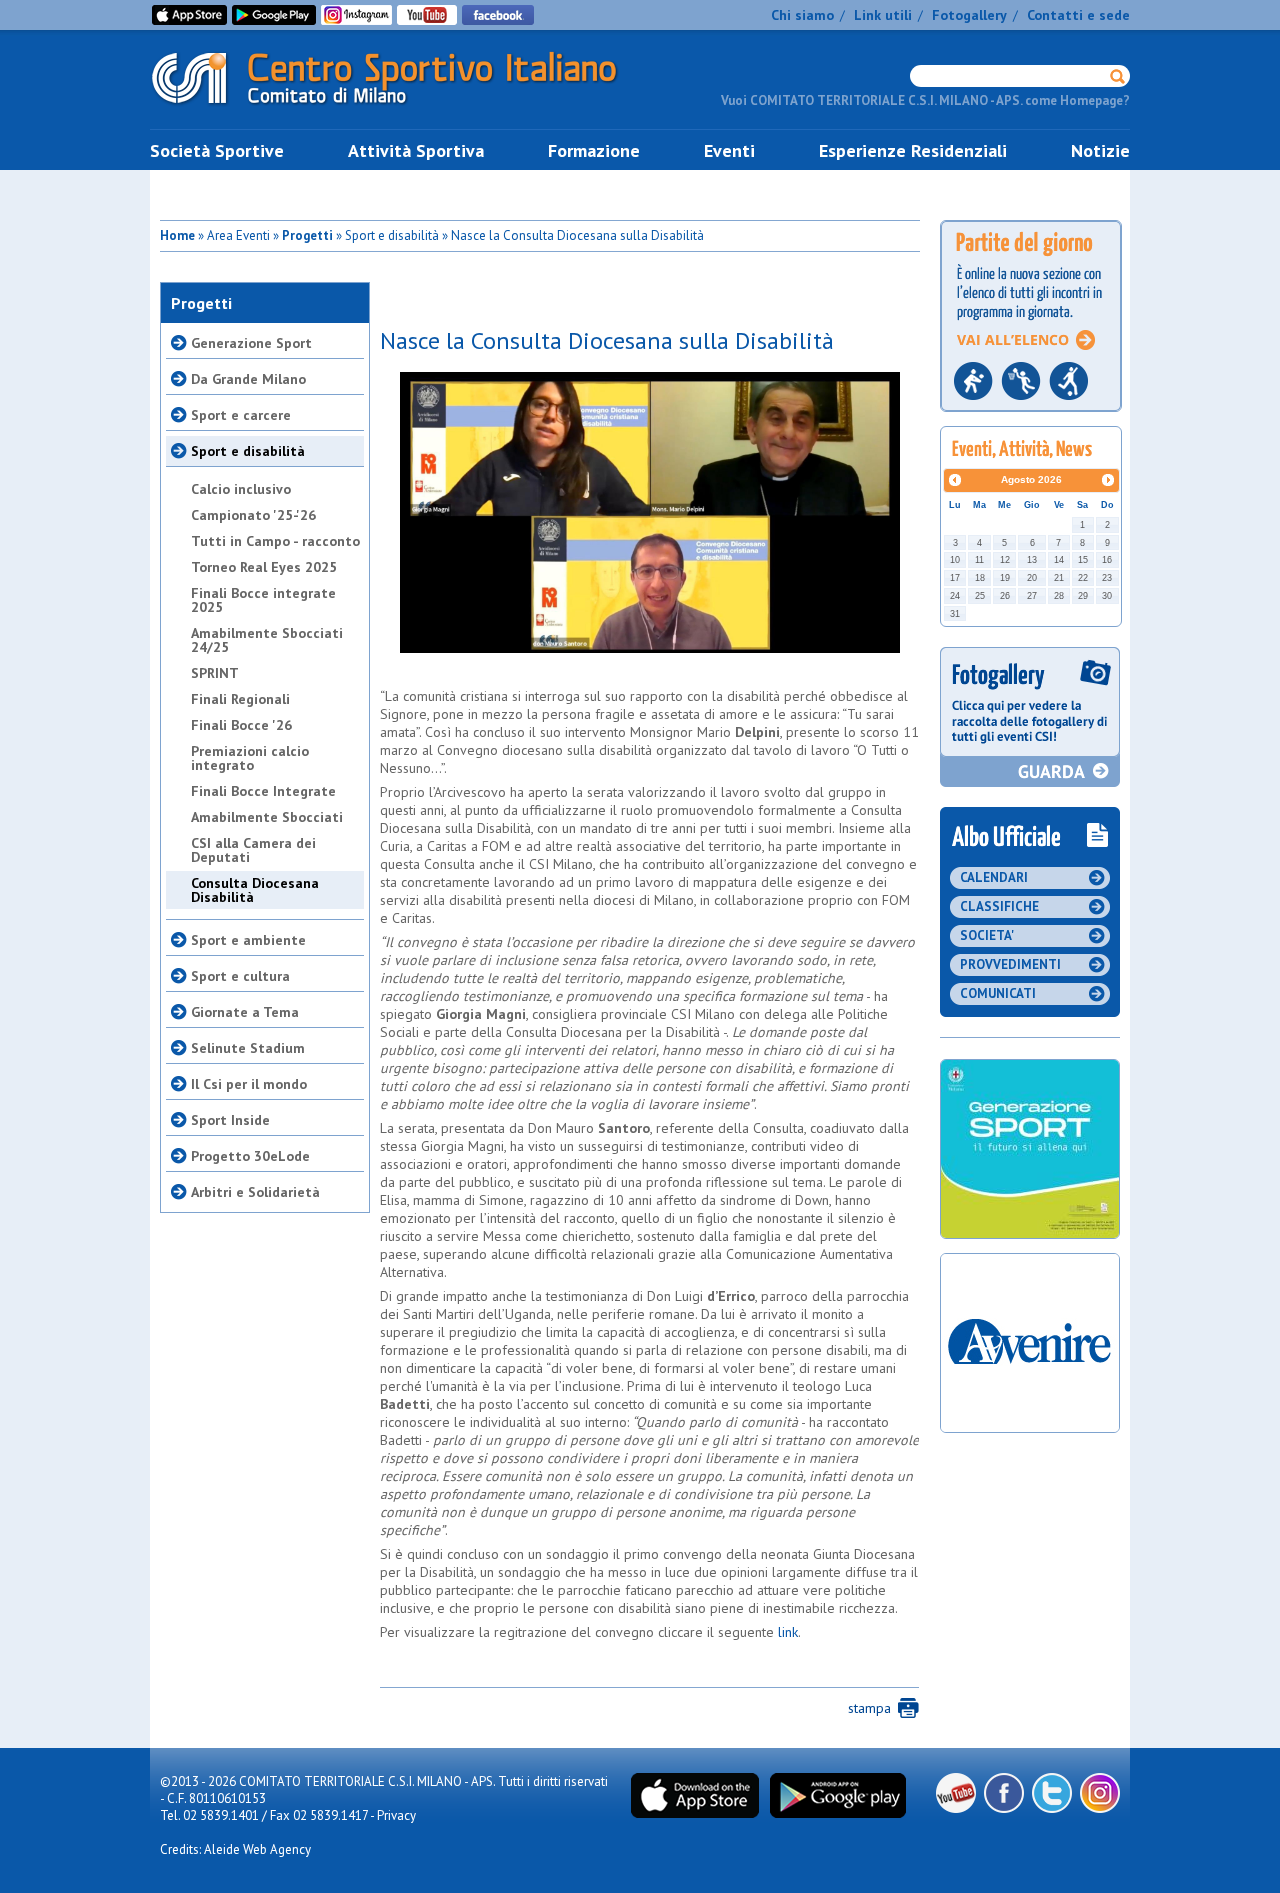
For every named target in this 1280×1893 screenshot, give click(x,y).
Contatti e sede (1078, 15)
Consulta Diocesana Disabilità (255, 890)
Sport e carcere (241, 415)
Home (177, 235)
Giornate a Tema (245, 1012)
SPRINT (215, 673)
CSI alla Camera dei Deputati (253, 850)
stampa (869, 1708)
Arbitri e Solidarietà (255, 1192)
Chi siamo (802, 15)
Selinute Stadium (248, 1048)
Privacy (396, 1815)
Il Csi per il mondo (249, 1084)
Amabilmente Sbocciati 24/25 (267, 640)
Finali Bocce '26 (241, 725)
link (788, 1632)
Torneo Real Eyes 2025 (264, 567)
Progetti (307, 235)
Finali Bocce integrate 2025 (263, 600)
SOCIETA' (987, 935)
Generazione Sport (251, 343)
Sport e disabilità (248, 451)
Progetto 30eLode (250, 1156)
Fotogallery (969, 15)
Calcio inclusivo (241, 489)
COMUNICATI (998, 993)
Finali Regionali (240, 699)
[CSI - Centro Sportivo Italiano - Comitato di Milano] (400, 108)
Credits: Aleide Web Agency (235, 1849)
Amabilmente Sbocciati (267, 817)
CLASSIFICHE (999, 906)
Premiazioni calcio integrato (250, 758)
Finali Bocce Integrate (263, 791)
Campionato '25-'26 (253, 515)
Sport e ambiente (248, 940)
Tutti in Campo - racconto (275, 541)
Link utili (883, 15)
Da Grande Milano (248, 379)
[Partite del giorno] (1031, 417)
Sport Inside (230, 1120)
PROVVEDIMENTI (1010, 964)
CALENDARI (994, 877)
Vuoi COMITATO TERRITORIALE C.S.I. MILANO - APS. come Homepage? (925, 100)
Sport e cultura (240, 976)
